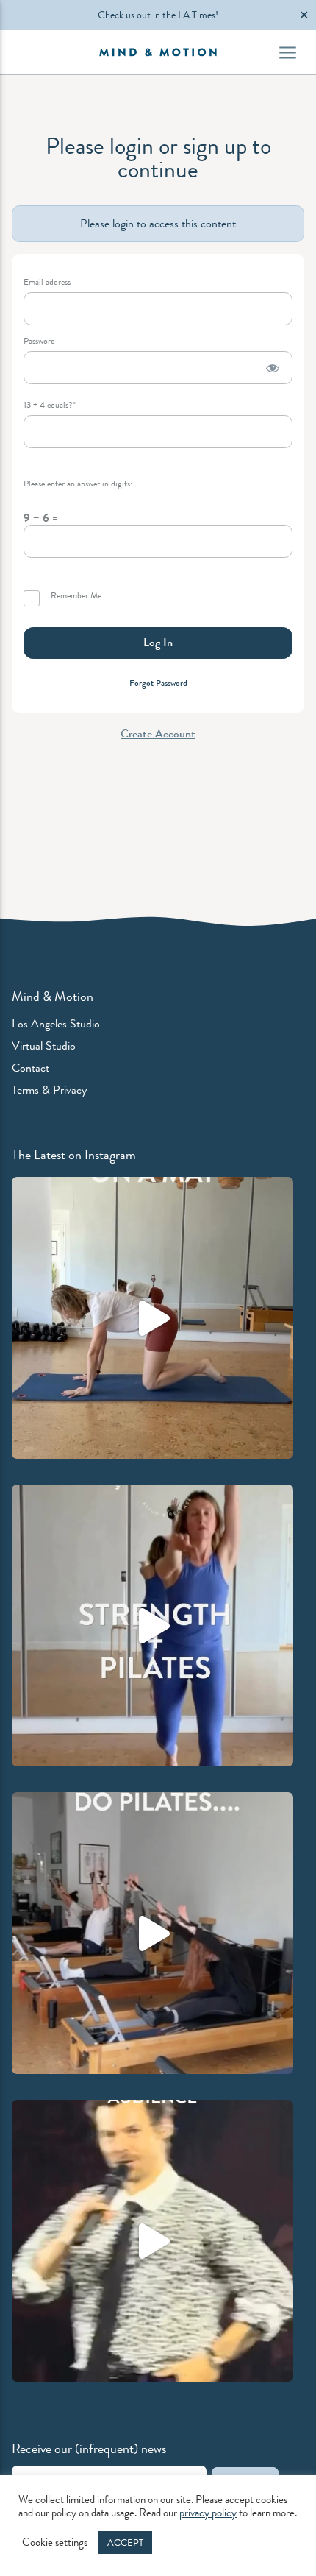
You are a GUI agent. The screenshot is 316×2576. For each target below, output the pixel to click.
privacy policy (208, 2513)
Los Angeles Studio (56, 1023)
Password (39, 341)
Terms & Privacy (49, 1090)
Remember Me (75, 596)
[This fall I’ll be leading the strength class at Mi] (152, 1625)
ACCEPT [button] (125, 2543)
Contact (30, 1068)
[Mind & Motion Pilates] (158, 52)
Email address (47, 282)
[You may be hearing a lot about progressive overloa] (152, 1933)
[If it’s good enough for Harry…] (152, 2241)
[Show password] (273, 368)
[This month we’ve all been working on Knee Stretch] (152, 1318)
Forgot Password (158, 683)
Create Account (158, 733)
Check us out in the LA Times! (158, 15)
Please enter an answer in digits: (78, 484)
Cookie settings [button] (55, 2543)
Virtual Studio (44, 1045)
